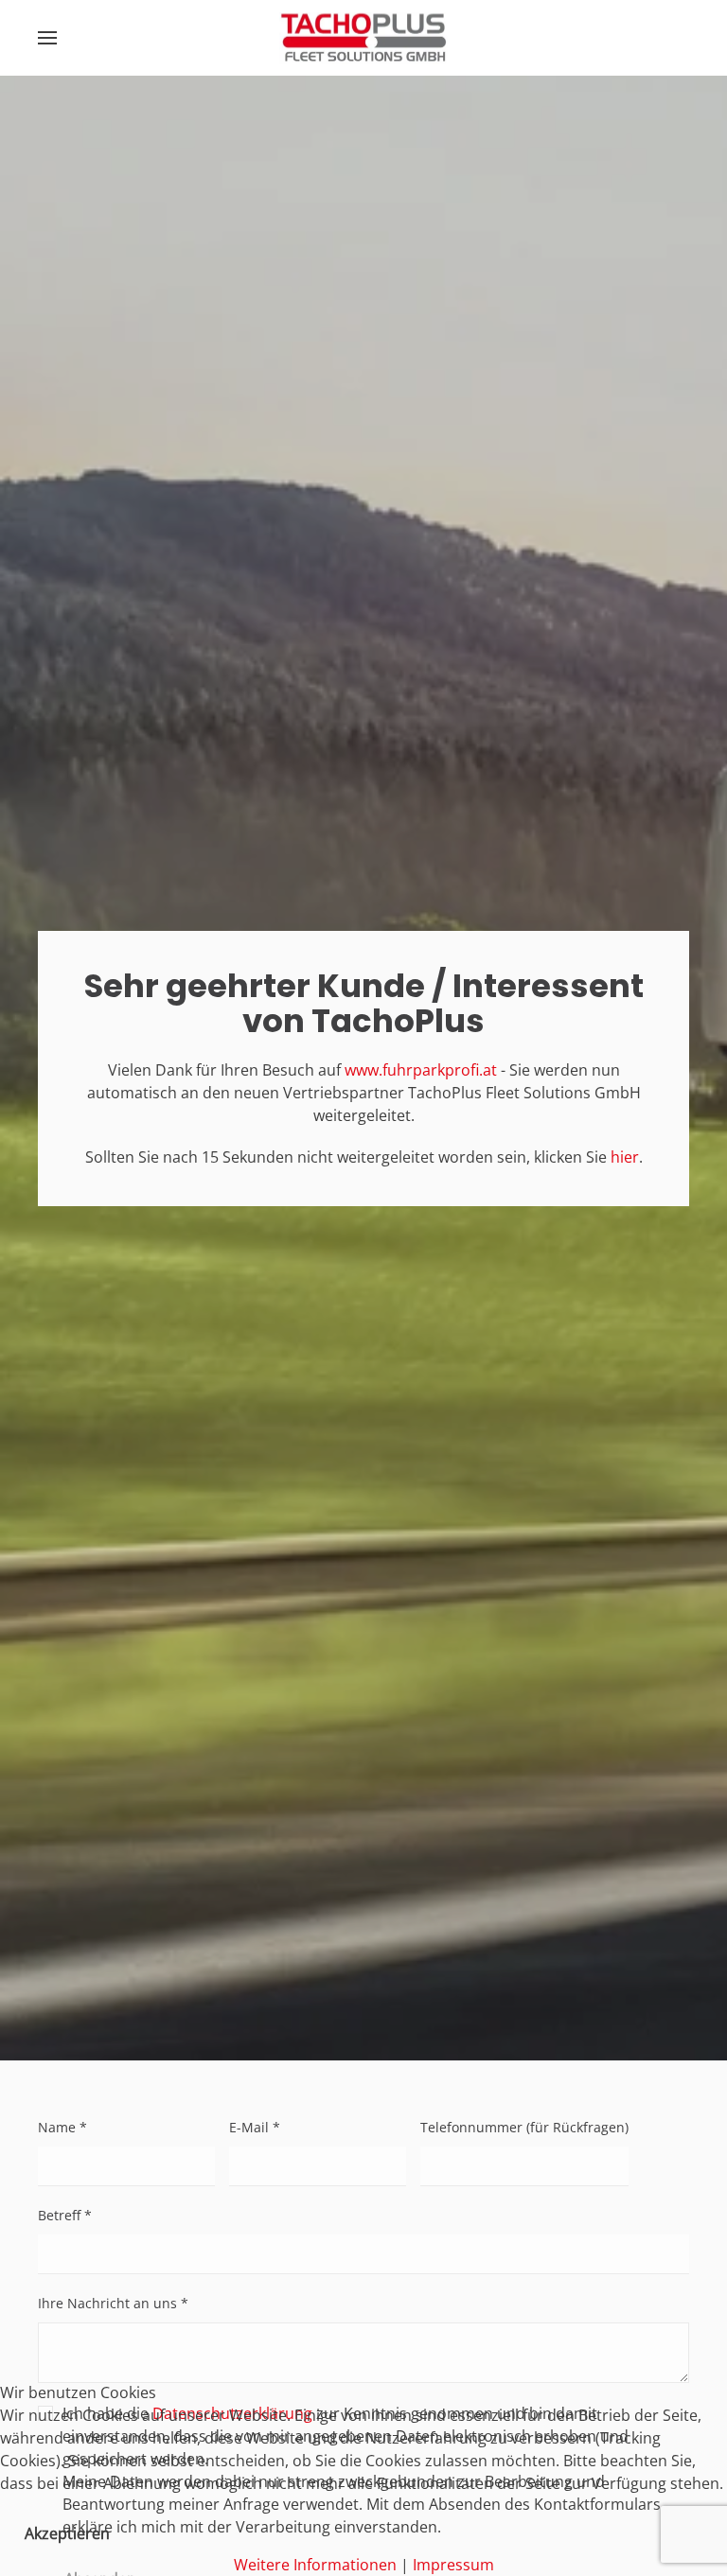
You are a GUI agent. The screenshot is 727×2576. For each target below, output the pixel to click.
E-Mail (255, 2127)
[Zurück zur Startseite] (363, 38)
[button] (47, 38)
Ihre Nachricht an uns (113, 2303)
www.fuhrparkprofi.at (421, 1070)
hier (625, 1157)
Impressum (453, 2565)
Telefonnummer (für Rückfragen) (524, 2127)
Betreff (65, 2215)
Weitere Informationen (315, 2565)
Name (62, 2127)
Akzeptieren (67, 2533)
